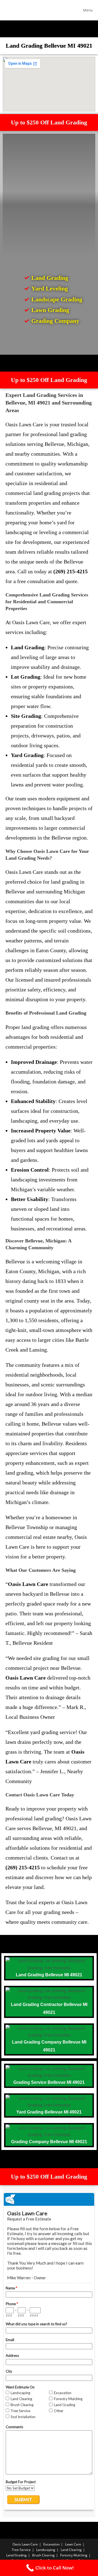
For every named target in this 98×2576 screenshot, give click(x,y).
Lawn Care (73, 2544)
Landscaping (46, 2550)
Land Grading (16, 2555)
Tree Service (21, 2550)
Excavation (51, 2544)
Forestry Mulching (74, 2555)
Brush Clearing (43, 2555)
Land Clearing (71, 2550)
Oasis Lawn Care (25, 2544)
